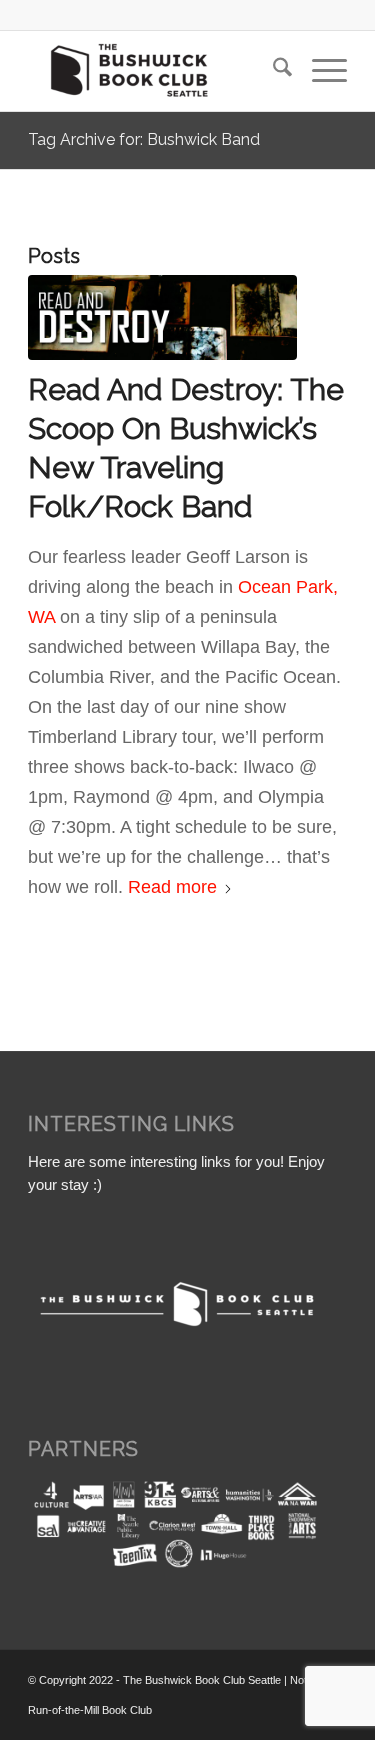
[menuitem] (272, 71)
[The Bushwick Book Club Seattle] (155, 71)
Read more (172, 887)
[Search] (272, 71)
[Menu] (319, 71)
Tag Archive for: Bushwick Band (144, 139)
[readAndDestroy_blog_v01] (162, 317)
